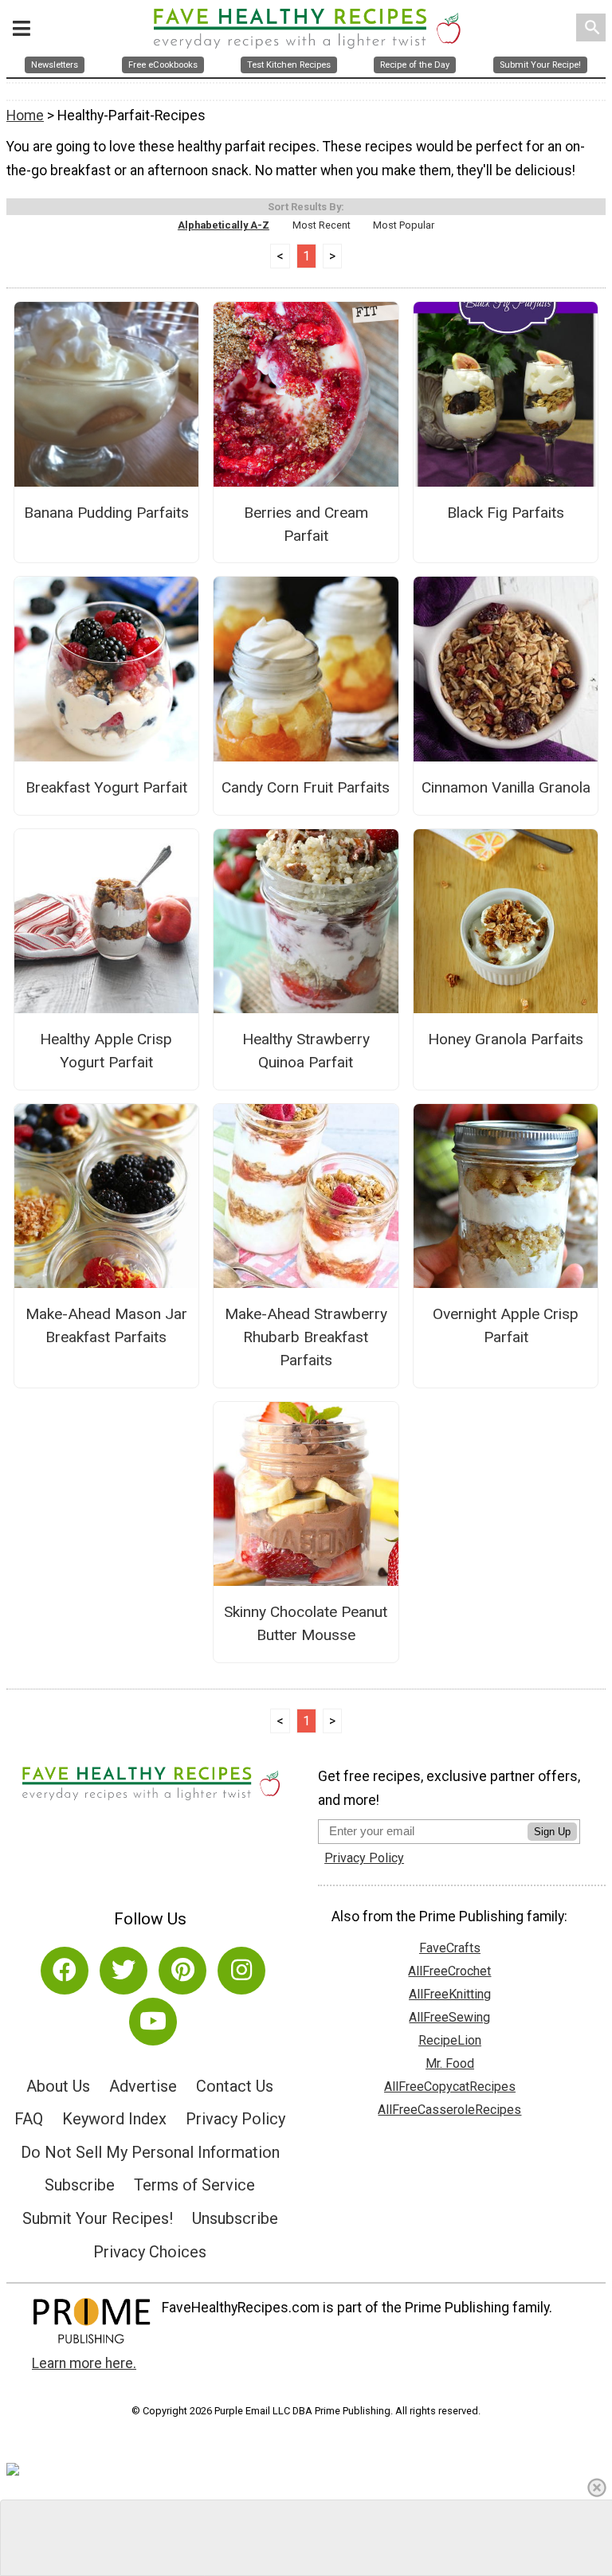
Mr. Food (450, 2063)
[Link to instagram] (241, 1971)
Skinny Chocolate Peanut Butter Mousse (306, 1623)
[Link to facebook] (65, 1971)
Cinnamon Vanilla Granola (506, 787)
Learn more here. (84, 2363)
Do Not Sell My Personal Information (150, 2152)
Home (25, 115)
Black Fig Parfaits (506, 513)
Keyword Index (114, 2119)
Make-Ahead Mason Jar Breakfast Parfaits (106, 1325)
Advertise (143, 2086)
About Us (58, 2086)
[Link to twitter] (124, 1971)
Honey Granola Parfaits (506, 1039)
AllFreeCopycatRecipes (450, 2087)
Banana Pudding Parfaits (106, 513)
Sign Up (552, 1832)
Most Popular (404, 225)
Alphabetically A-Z (224, 225)
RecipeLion (450, 2040)
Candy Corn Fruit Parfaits (306, 787)
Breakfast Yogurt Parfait (106, 787)
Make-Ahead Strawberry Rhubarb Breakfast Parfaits (306, 1337)
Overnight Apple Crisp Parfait (506, 1325)
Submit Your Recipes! (98, 2218)
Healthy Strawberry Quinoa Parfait (306, 1051)
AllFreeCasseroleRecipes (449, 2110)
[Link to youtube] (153, 2022)
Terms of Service (194, 2185)
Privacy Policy (235, 2119)
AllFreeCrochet (449, 1971)
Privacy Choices (150, 2252)
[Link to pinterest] (182, 1971)
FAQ (29, 2119)
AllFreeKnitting (450, 1994)
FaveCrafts (450, 1948)
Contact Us (235, 2086)
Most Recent (322, 225)
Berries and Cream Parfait (306, 524)
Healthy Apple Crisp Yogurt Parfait (106, 1051)
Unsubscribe (235, 2218)
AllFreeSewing (449, 2017)
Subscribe (80, 2185)
